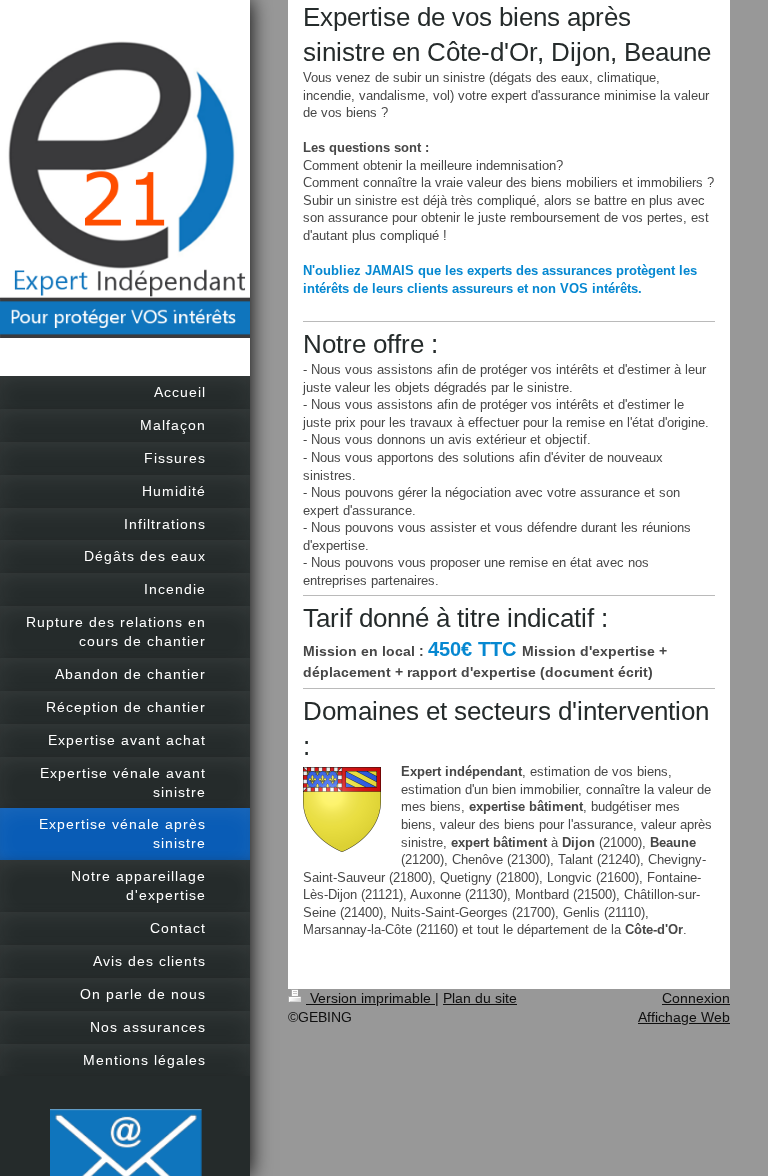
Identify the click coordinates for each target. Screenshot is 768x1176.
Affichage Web (684, 1017)
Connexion (696, 998)
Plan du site (480, 998)
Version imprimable (370, 998)
